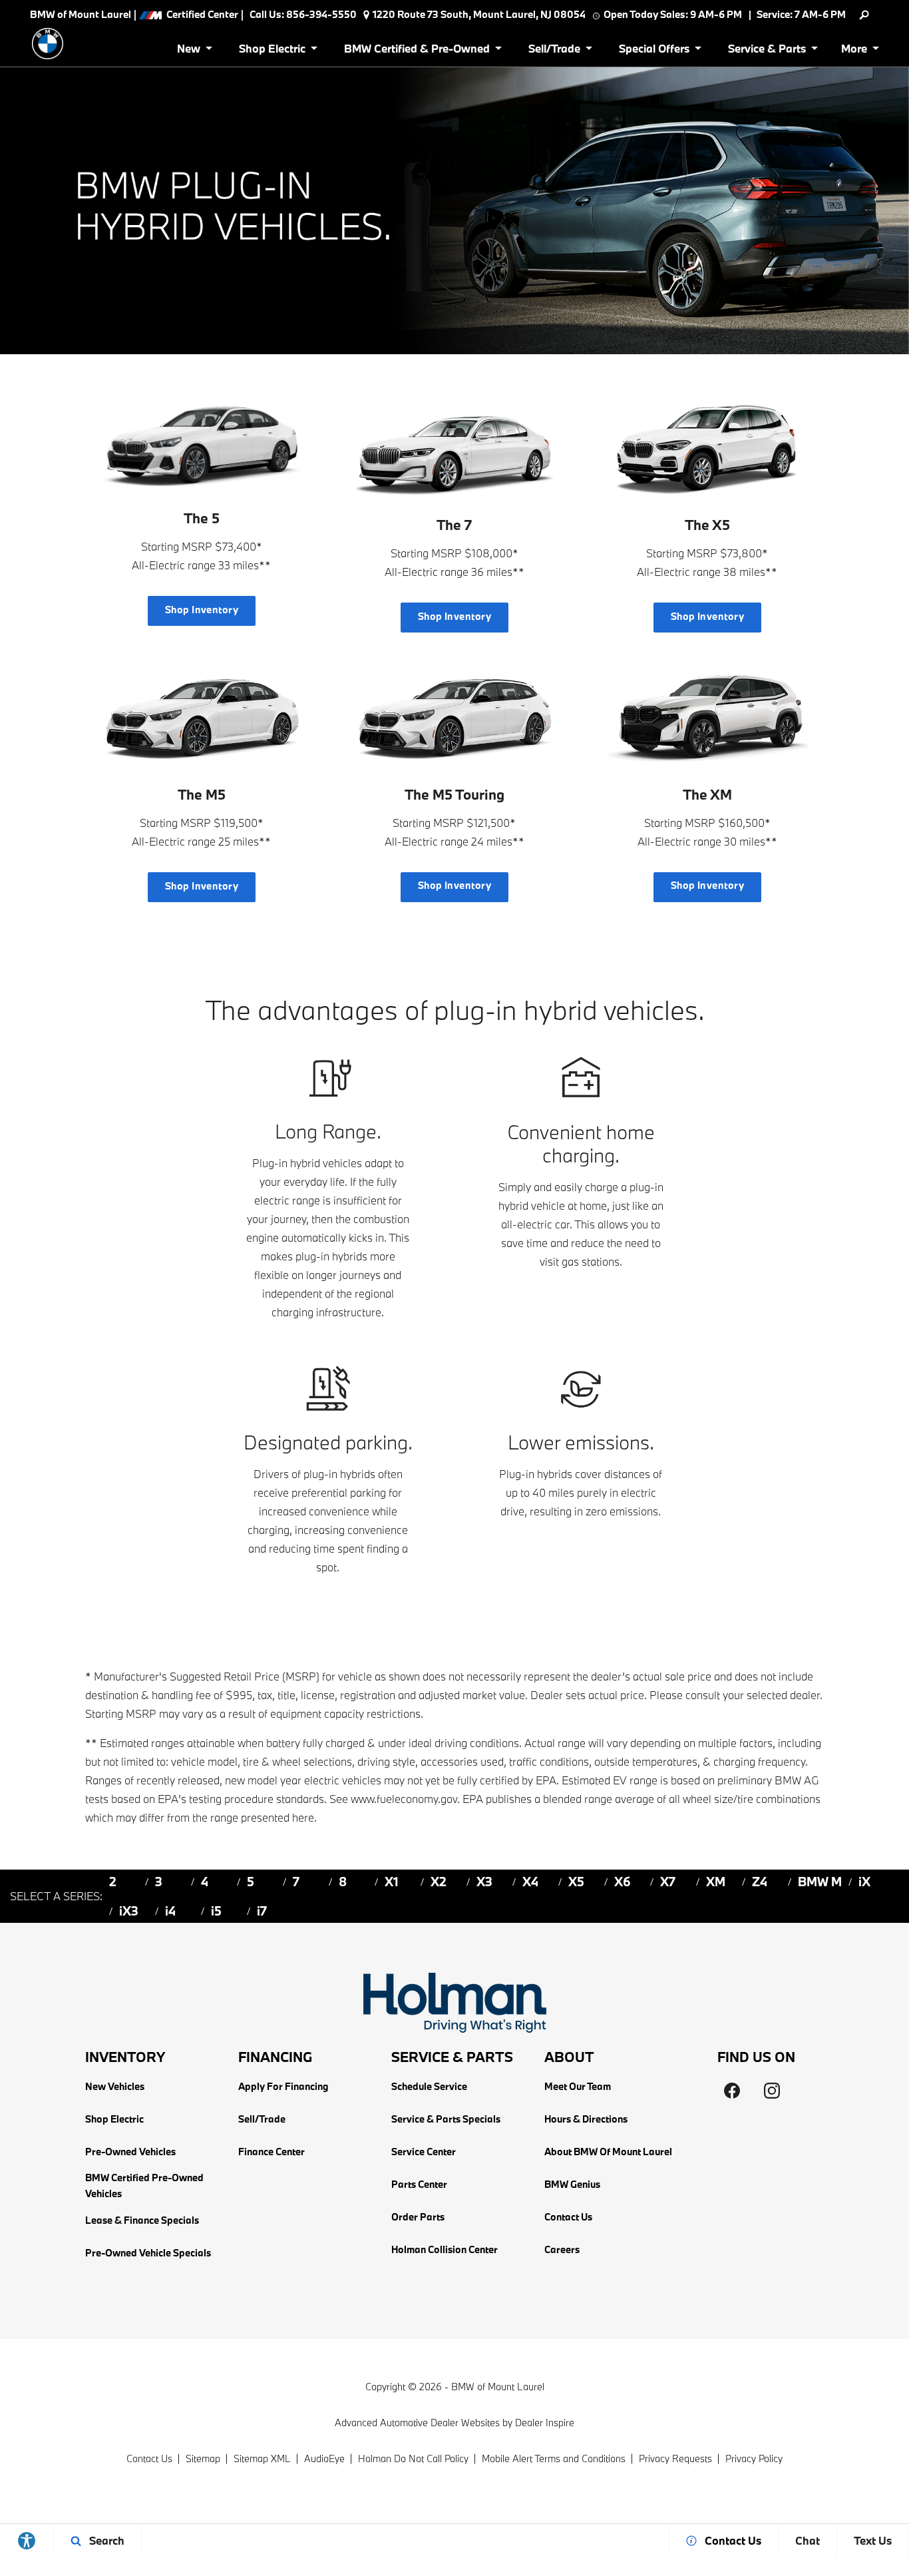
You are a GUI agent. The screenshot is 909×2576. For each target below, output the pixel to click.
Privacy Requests (675, 2458)
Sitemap (203, 2458)
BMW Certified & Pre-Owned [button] (417, 51)
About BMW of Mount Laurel (608, 2152)
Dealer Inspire (545, 2423)
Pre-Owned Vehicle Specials (148, 2253)
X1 (392, 1882)
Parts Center (419, 2184)
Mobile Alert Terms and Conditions (554, 2458)
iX (864, 1882)
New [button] (191, 51)
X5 (576, 1882)
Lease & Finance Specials (142, 2220)
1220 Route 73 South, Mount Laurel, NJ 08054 (479, 14)
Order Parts (418, 2217)
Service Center (424, 2152)
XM (716, 1882)
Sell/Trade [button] (554, 51)
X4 (530, 1882)
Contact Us (568, 2217)
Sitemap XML (262, 2458)
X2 (439, 1882)
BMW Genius (572, 2184)
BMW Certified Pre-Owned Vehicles (144, 2186)
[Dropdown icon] (864, 15)
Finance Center (272, 2152)
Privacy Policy (754, 2458)
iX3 (129, 1911)
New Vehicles (115, 2086)
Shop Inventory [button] (202, 610)
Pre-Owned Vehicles (130, 2152)
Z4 (760, 1882)
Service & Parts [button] (767, 51)
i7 (262, 1911)
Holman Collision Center (445, 2249)
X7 (668, 1882)
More (855, 51)
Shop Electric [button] (272, 51)
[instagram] (772, 2091)
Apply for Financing (283, 2086)
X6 (623, 1882)
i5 (216, 1911)
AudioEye (324, 2458)
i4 (170, 1911)
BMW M (820, 1882)
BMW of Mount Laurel (498, 2387)
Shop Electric (114, 2119)
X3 (484, 1882)
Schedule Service (429, 2086)
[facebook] (732, 2091)
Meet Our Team (578, 2086)
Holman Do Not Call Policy (413, 2458)
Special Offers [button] (654, 51)
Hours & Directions (586, 2119)
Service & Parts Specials (446, 2119)
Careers (562, 2249)
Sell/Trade (262, 2119)
